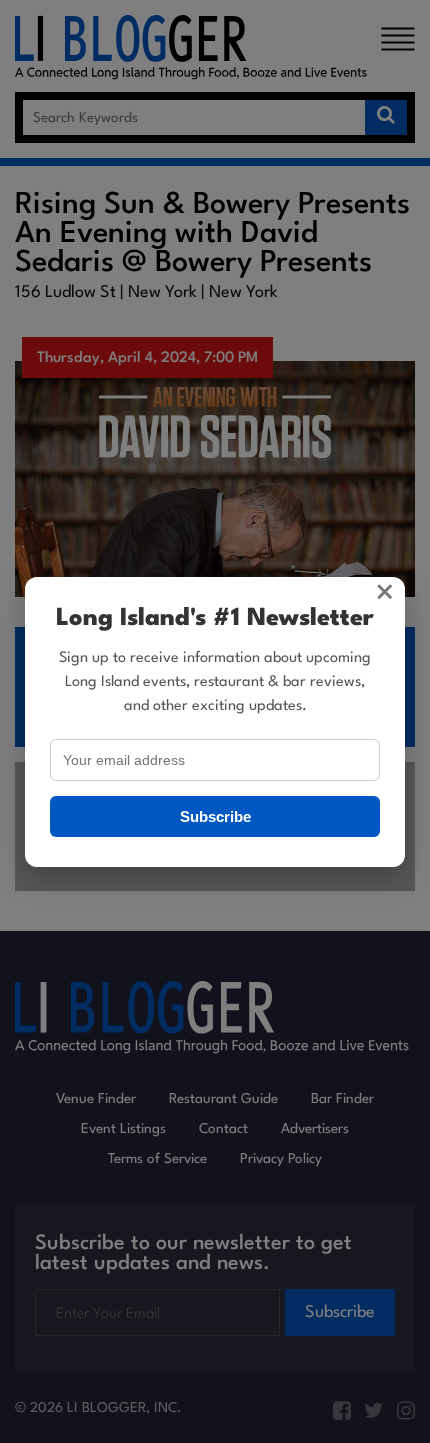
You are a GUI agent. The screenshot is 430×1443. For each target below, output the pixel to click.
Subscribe (215, 816)
